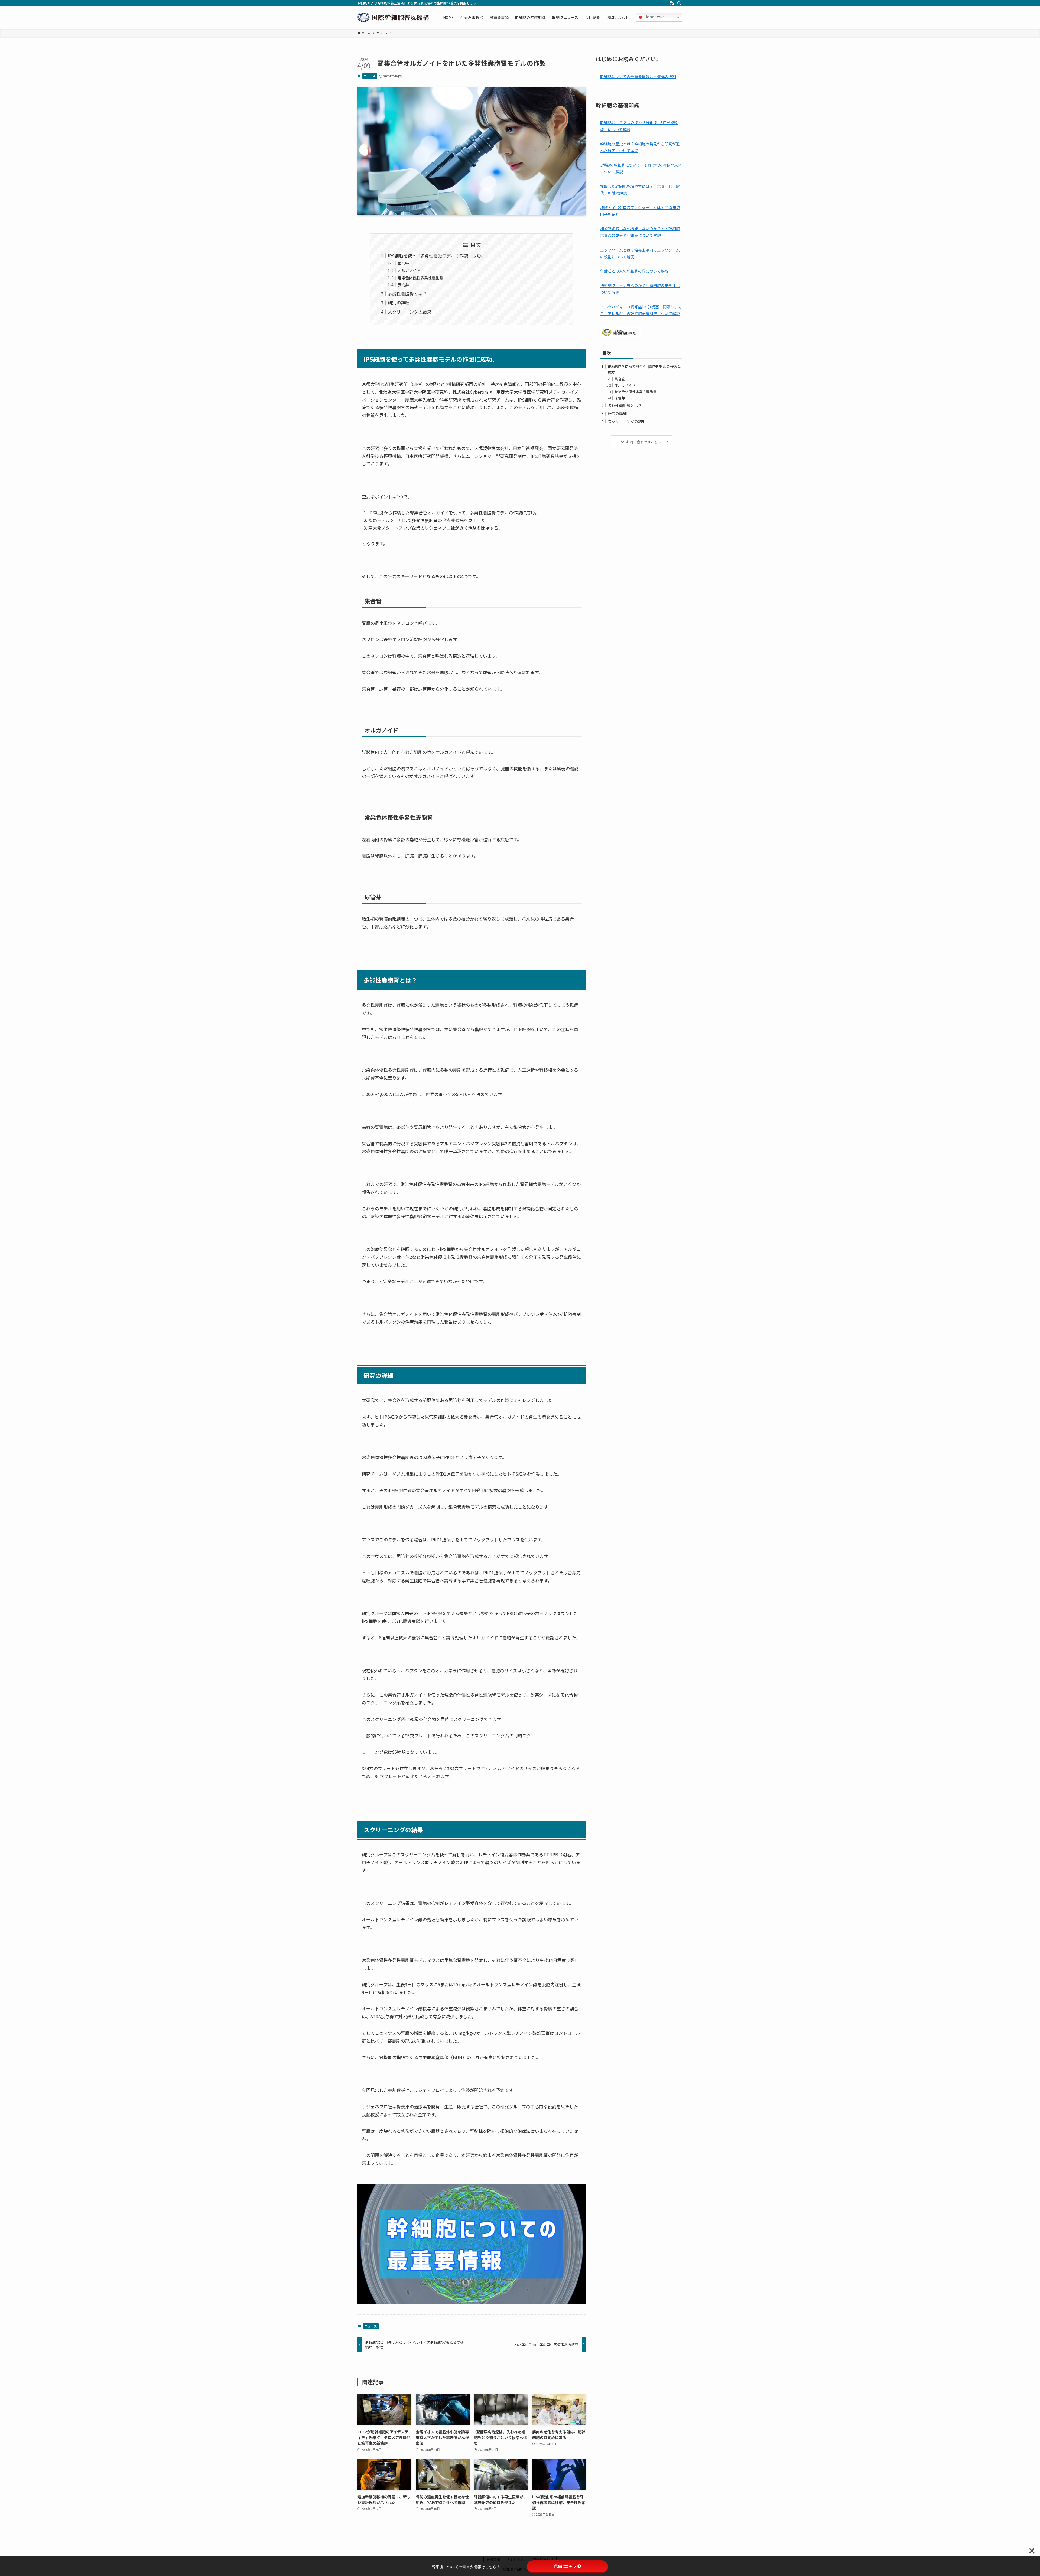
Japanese (654, 17)
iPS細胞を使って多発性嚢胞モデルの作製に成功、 (437, 256)
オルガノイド (409, 270)
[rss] (672, 3)
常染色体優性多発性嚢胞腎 (420, 278)
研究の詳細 (399, 302)
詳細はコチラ (565, 2566)
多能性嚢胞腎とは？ (407, 294)
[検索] (679, 3)
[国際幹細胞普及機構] (393, 17)
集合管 (403, 263)
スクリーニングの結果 (409, 312)
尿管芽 (403, 285)
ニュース (370, 76)
